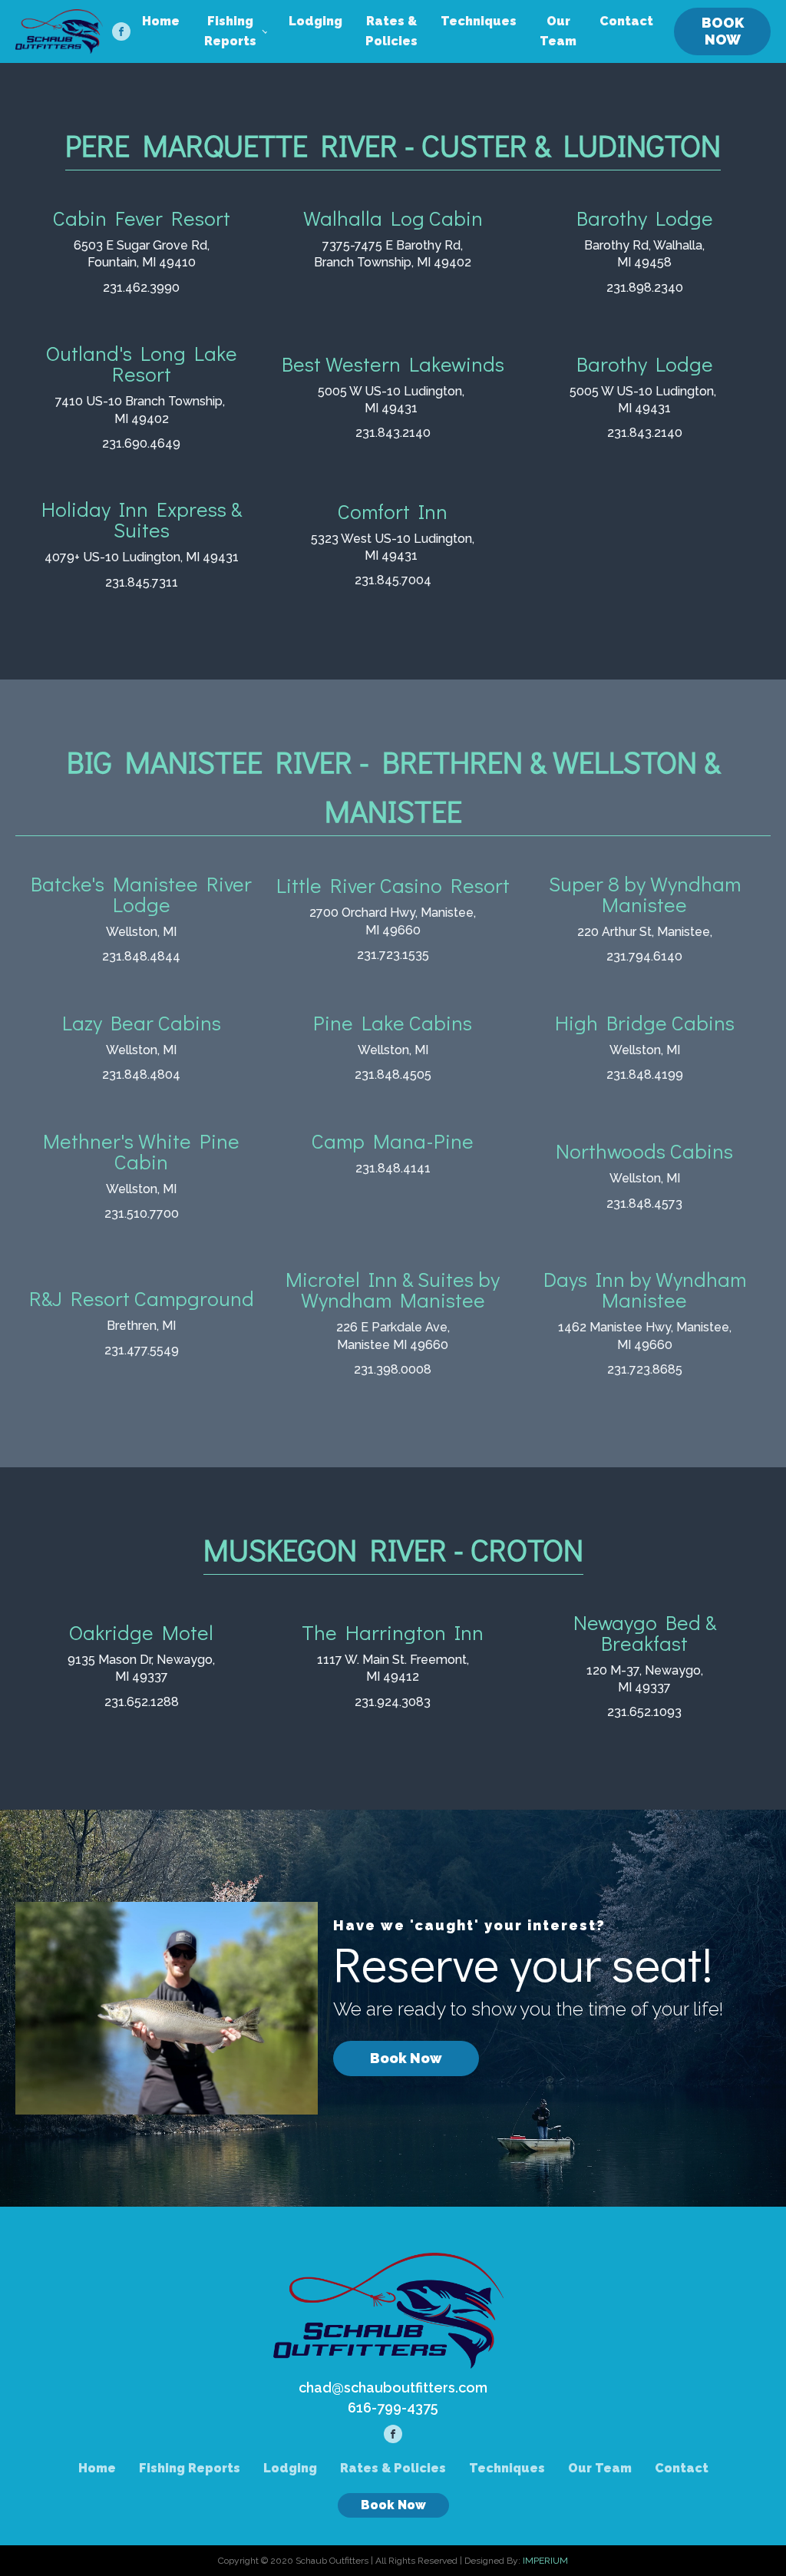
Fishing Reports (230, 31)
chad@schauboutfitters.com (393, 2388)
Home (161, 21)
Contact (626, 21)
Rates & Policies (391, 31)
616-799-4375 (393, 2407)
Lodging (315, 21)
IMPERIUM (545, 2561)
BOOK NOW (723, 31)
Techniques (479, 21)
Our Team (558, 31)
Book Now (406, 2058)
